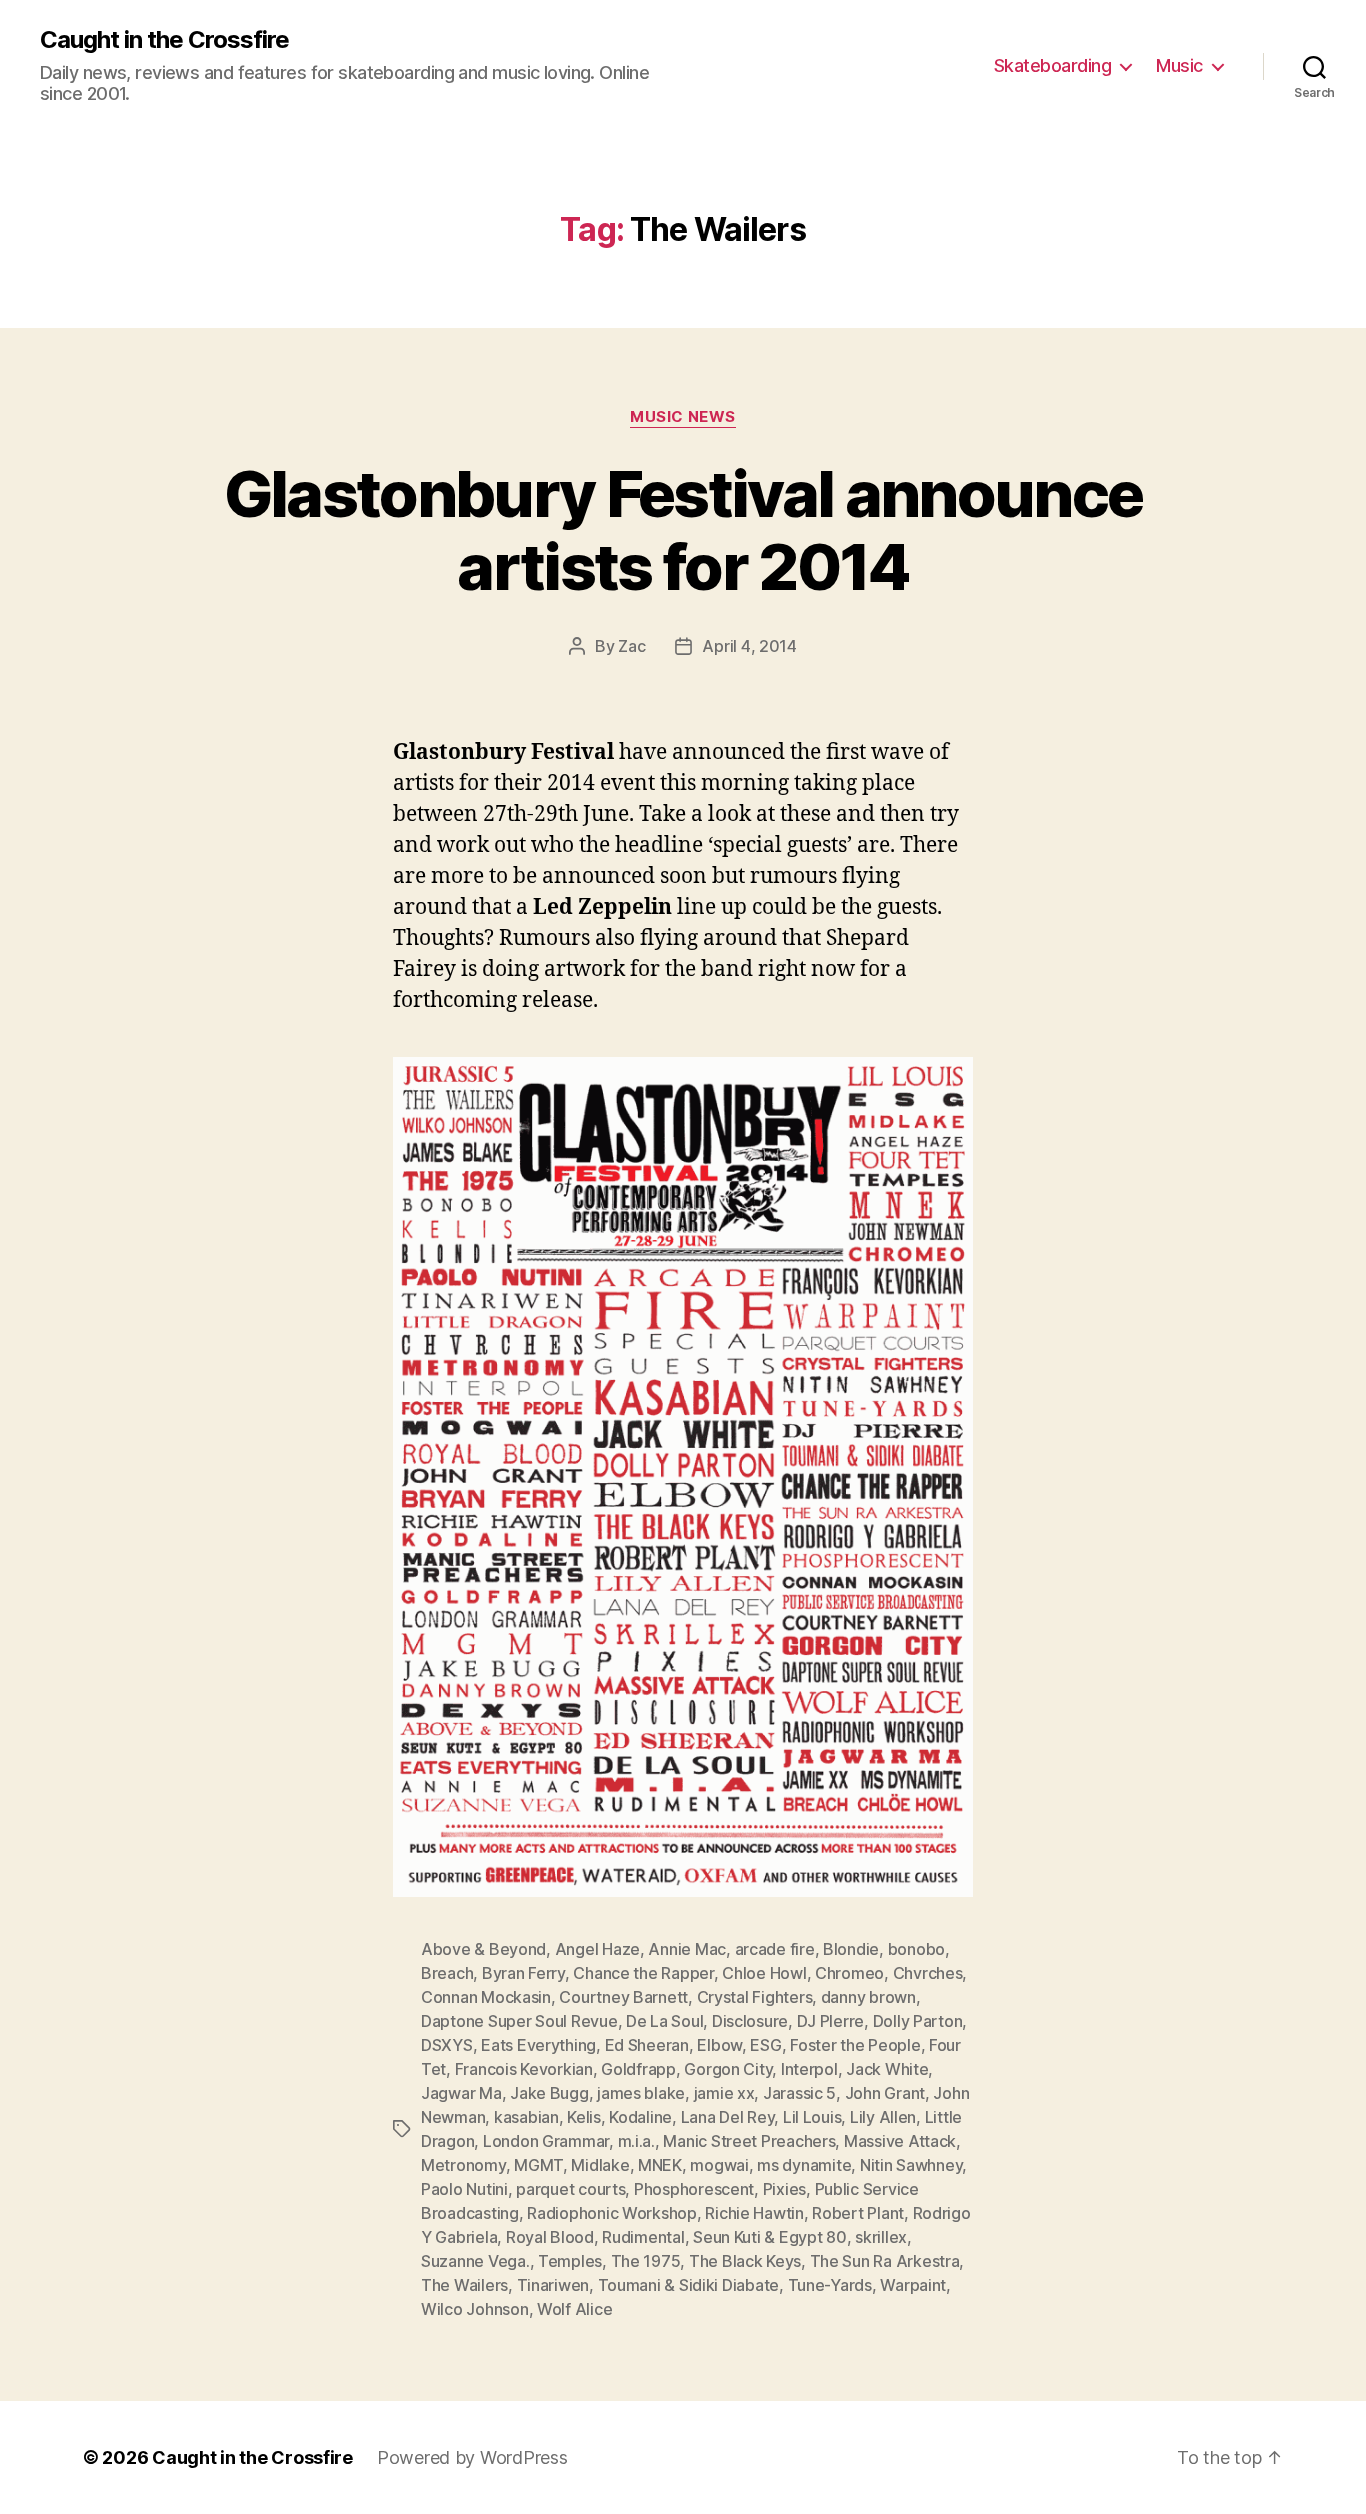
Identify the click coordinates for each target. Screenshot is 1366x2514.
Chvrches (928, 1973)
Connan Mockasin (486, 1997)
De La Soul (664, 2021)
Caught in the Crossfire (164, 40)
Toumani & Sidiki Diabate (689, 2285)
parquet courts (570, 2189)
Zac (631, 646)
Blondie (851, 1949)
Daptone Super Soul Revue (519, 2021)
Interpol (809, 2069)
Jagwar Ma (461, 2093)
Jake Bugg (549, 2093)
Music (1179, 65)
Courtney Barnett (623, 1997)
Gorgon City (728, 2069)
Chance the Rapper (643, 1973)
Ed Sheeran (647, 2045)
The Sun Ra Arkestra (885, 2261)
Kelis (584, 2117)
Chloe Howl (764, 1973)
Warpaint (913, 2285)
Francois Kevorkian (524, 2069)
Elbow (719, 2045)
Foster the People (855, 2045)
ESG (765, 2045)
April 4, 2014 (749, 646)
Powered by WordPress (472, 2457)
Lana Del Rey (728, 2117)
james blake (641, 2093)
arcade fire (775, 1949)
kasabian (526, 2117)
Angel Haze (597, 1949)
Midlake (600, 2165)
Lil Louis (812, 2117)
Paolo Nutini (464, 2189)
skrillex (881, 2237)
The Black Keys (745, 2261)
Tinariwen (553, 2285)
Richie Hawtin (754, 2213)
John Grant (885, 2093)
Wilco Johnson (475, 2309)
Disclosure (750, 2021)
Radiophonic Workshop (612, 2213)
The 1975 (646, 2261)
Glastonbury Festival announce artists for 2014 (683, 530)
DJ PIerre (831, 2021)
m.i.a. (636, 2141)
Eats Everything (538, 2045)
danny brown (868, 1997)
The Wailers (464, 2285)
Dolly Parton (918, 2021)
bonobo (916, 1949)
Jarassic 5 (799, 2093)
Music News (683, 417)
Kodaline (640, 2117)
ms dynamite (804, 2165)
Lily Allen (883, 2117)
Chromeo (849, 1973)
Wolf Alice (574, 2309)
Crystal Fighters (755, 1997)
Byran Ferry (523, 1973)
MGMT (538, 2165)
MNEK (660, 2165)
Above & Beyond (483, 1949)
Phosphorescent (694, 2189)
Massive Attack (900, 2141)
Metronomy (463, 2165)
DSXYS (447, 2045)
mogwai (719, 2165)
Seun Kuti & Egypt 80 (770, 2237)
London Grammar (546, 2141)
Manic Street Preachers (749, 2141)
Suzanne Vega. (475, 2261)
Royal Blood (550, 2237)
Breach (447, 1973)
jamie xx (724, 2093)
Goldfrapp (638, 2069)
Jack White (887, 2069)
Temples (570, 2261)
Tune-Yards (830, 2285)
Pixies (784, 2189)
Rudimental (643, 2237)
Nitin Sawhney (911, 2165)
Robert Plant (858, 2213)
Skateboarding (1053, 65)
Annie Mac (687, 1949)
